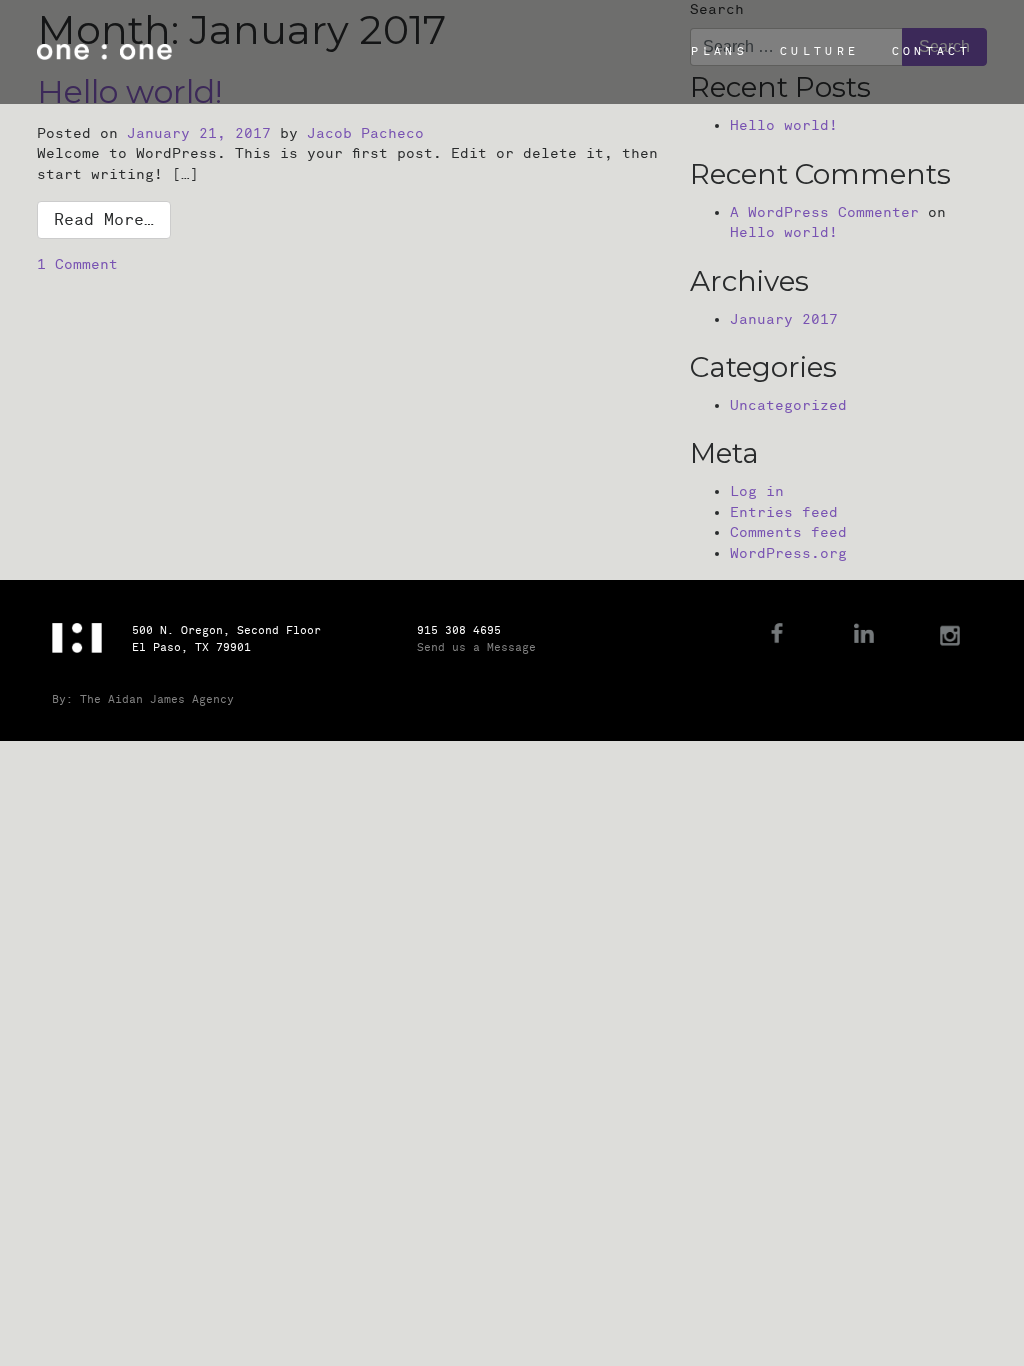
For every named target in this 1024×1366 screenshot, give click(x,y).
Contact (931, 51)
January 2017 (784, 319)
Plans (719, 51)
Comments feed (788, 532)
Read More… (104, 220)
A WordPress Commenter (824, 212)
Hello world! (784, 125)
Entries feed (784, 512)
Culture (819, 51)
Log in (757, 491)
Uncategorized (788, 405)
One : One (104, 52)
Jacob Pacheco (365, 133)
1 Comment (77, 264)
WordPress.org (788, 553)
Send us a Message (476, 647)
